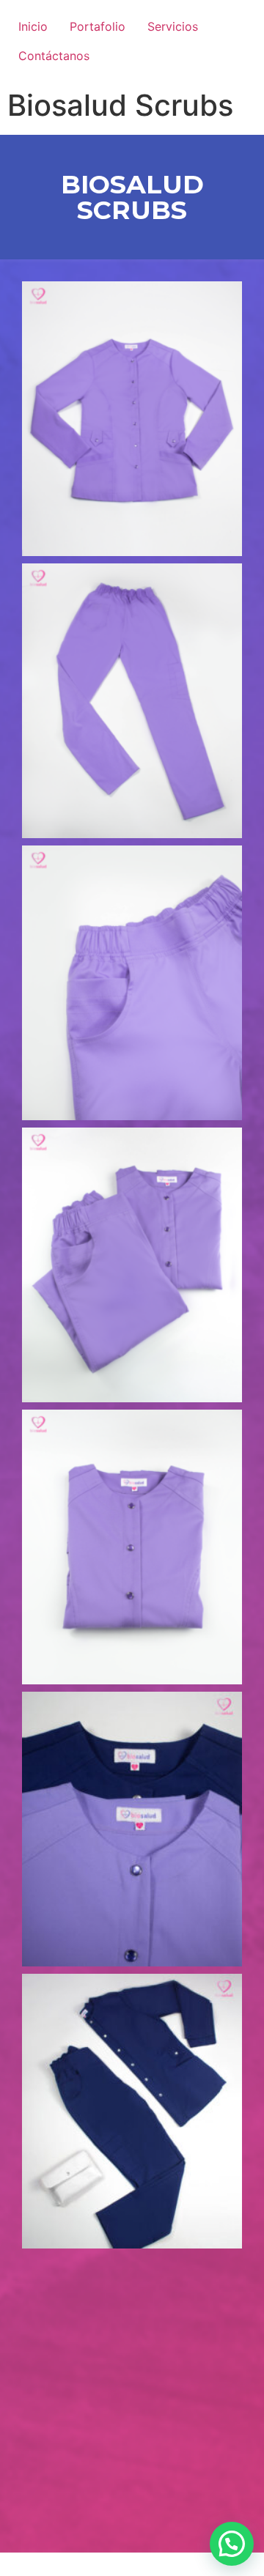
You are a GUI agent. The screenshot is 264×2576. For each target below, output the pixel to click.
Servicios (173, 26)
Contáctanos (54, 56)
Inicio (33, 26)
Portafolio (98, 26)
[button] (232, 2544)
